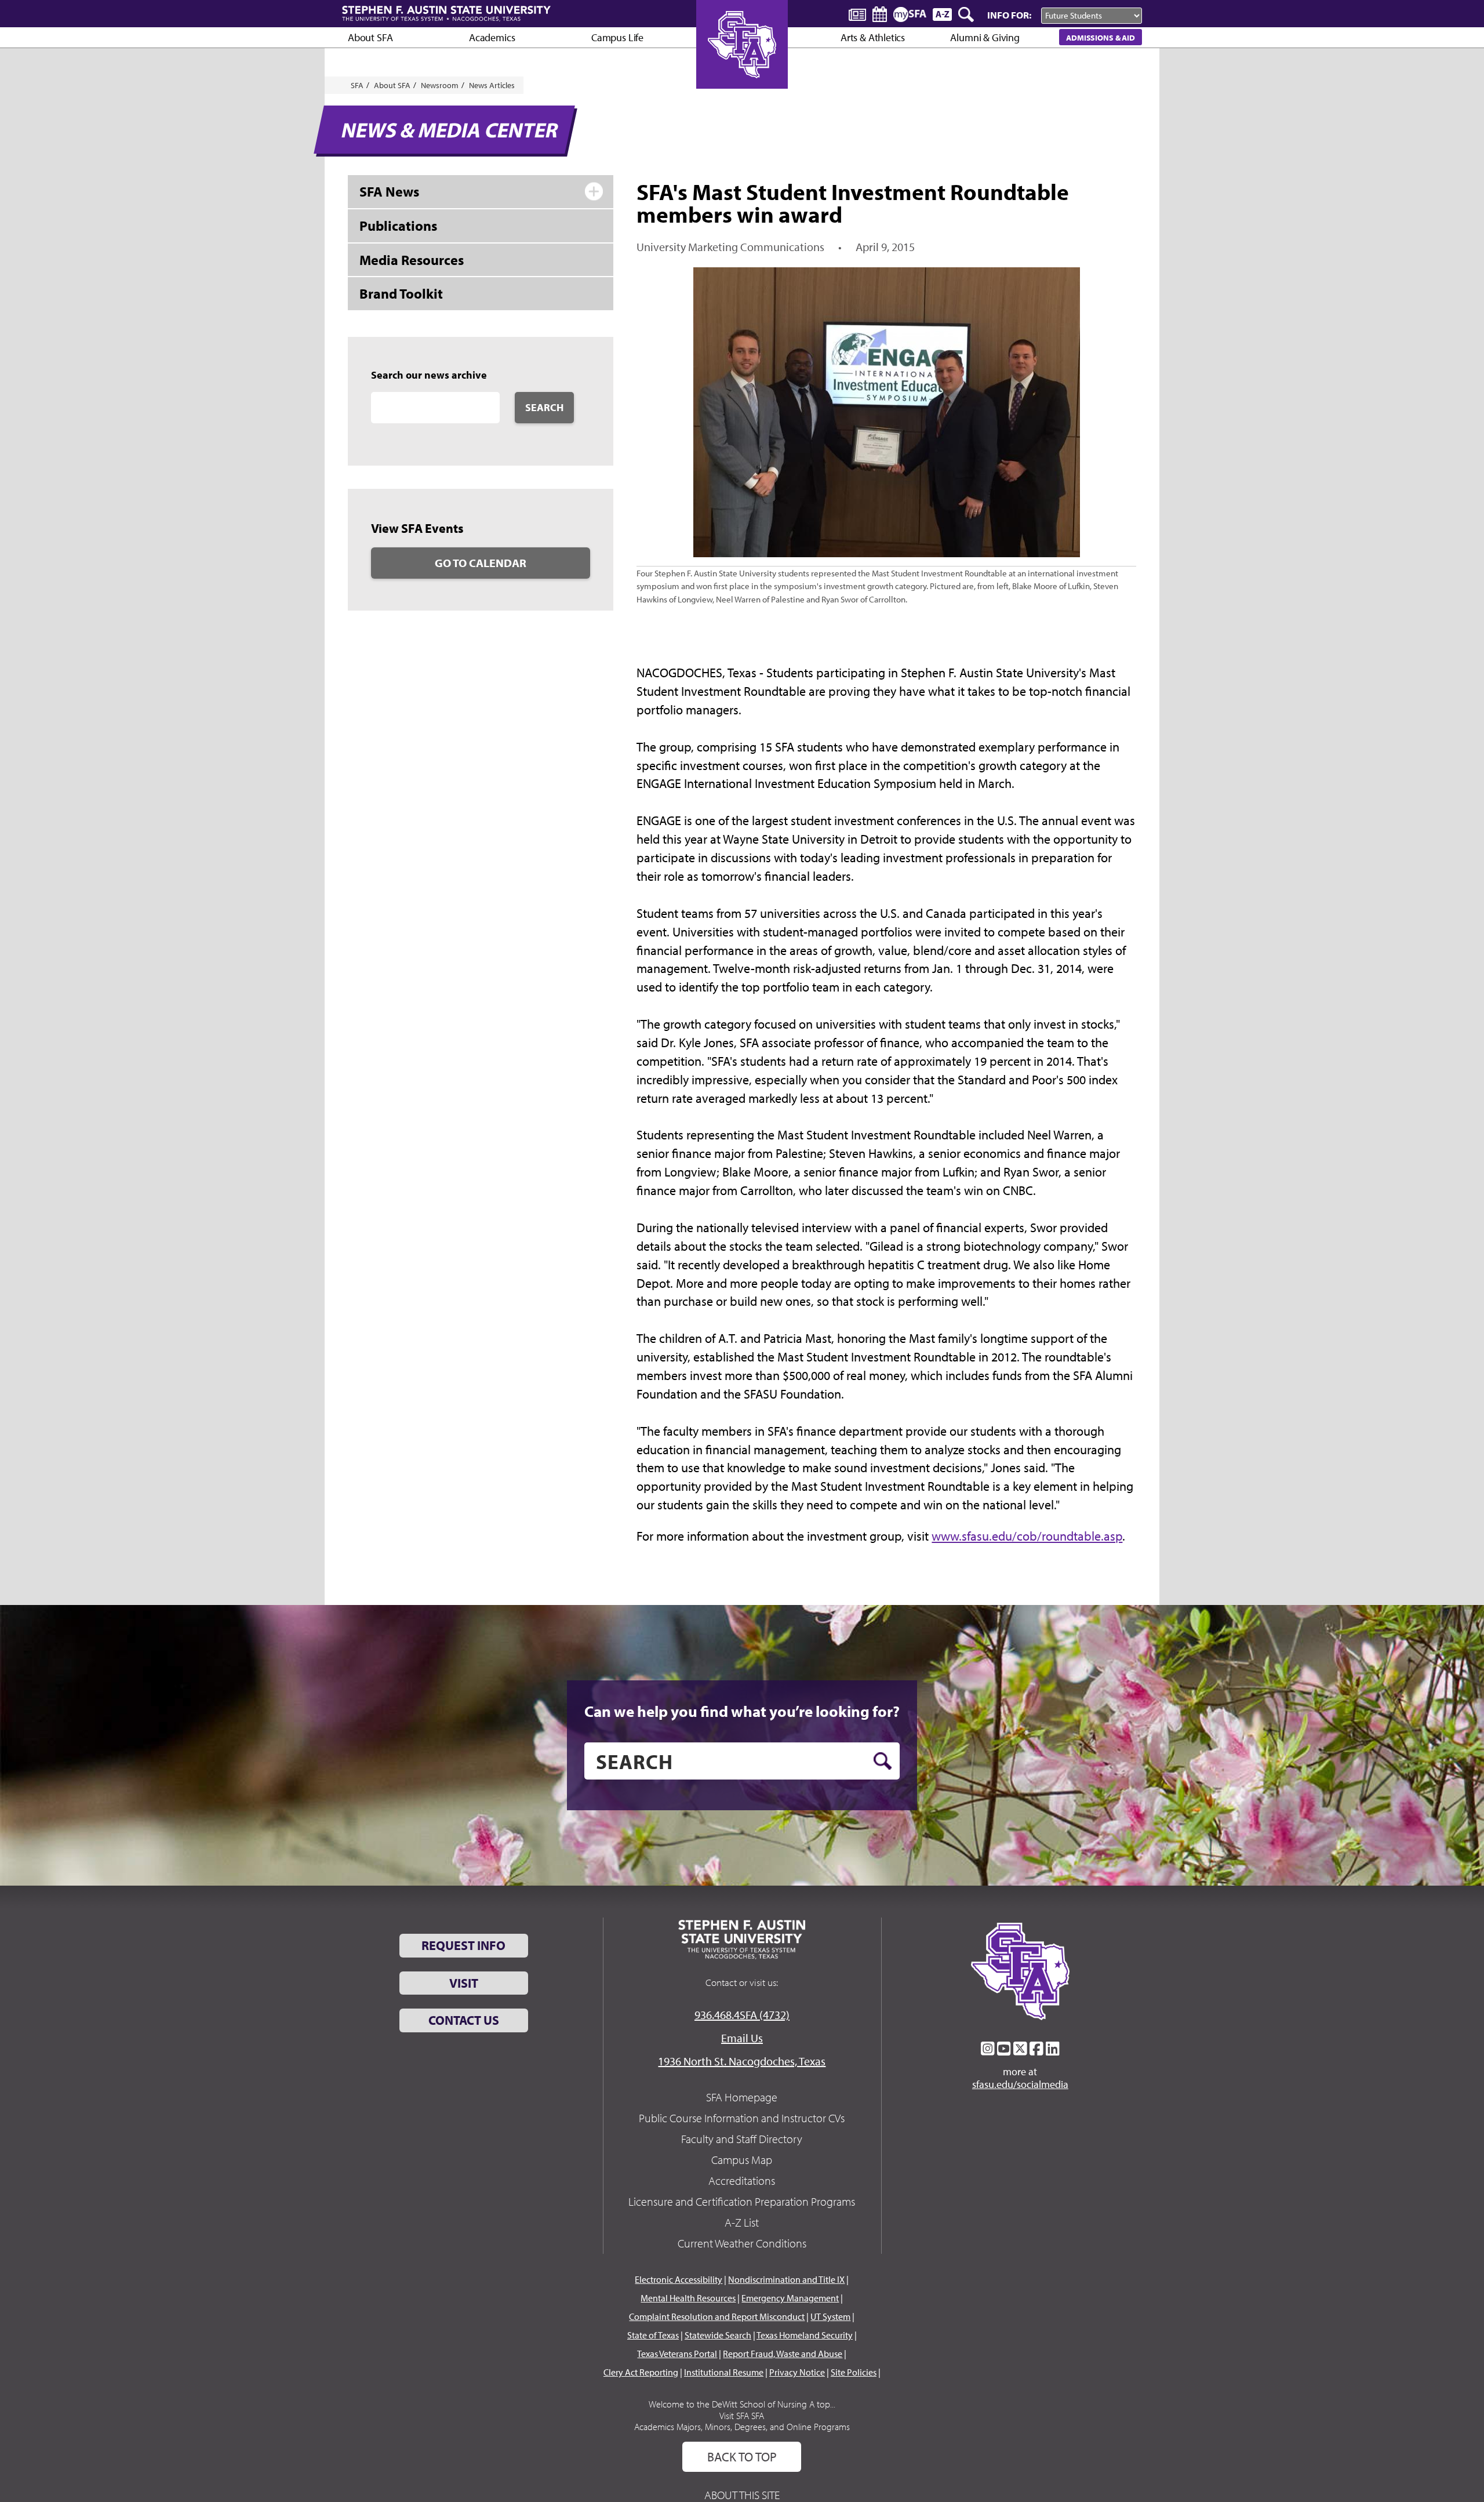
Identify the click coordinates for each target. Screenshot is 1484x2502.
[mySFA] (910, 14)
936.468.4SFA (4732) (742, 2015)
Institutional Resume (724, 2372)
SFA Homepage (742, 2097)
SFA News (389, 191)
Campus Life (617, 37)
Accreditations (742, 2180)
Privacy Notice (797, 2372)
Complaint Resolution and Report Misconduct (717, 2316)
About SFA (370, 37)
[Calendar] (880, 14)
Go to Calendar (481, 563)
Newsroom (440, 85)
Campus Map (742, 2160)
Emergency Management (790, 2298)
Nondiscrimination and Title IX (786, 2279)
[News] (857, 14)
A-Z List (742, 2222)
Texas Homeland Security (805, 2335)
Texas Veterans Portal (677, 2354)
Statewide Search (718, 2335)
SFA (357, 85)
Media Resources (412, 260)
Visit (464, 1983)
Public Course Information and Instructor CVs (742, 2118)
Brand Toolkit (401, 293)
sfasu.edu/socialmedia (1020, 2085)
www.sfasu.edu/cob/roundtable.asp (1027, 1536)
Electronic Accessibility (679, 2279)
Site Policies (854, 2372)
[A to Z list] (942, 14)
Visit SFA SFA (742, 2416)
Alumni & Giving (985, 37)
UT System (830, 2316)
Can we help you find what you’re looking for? (742, 1711)
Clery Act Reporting (641, 2372)
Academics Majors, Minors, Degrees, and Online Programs (742, 2427)
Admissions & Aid (1101, 37)
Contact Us (464, 2020)
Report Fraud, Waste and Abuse (783, 2354)
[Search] (967, 14)
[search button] (883, 1761)
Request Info (463, 1945)
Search (544, 407)
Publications (398, 226)
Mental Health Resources (688, 2298)
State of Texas (653, 2335)
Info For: (1009, 15)
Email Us (742, 2038)
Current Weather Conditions (742, 2243)
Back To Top (742, 2457)
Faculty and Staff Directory (742, 2139)
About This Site (742, 2495)
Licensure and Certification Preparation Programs (742, 2201)
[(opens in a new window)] (988, 2049)
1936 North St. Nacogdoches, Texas (742, 2061)
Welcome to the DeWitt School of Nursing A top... (742, 2404)
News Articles (492, 85)
